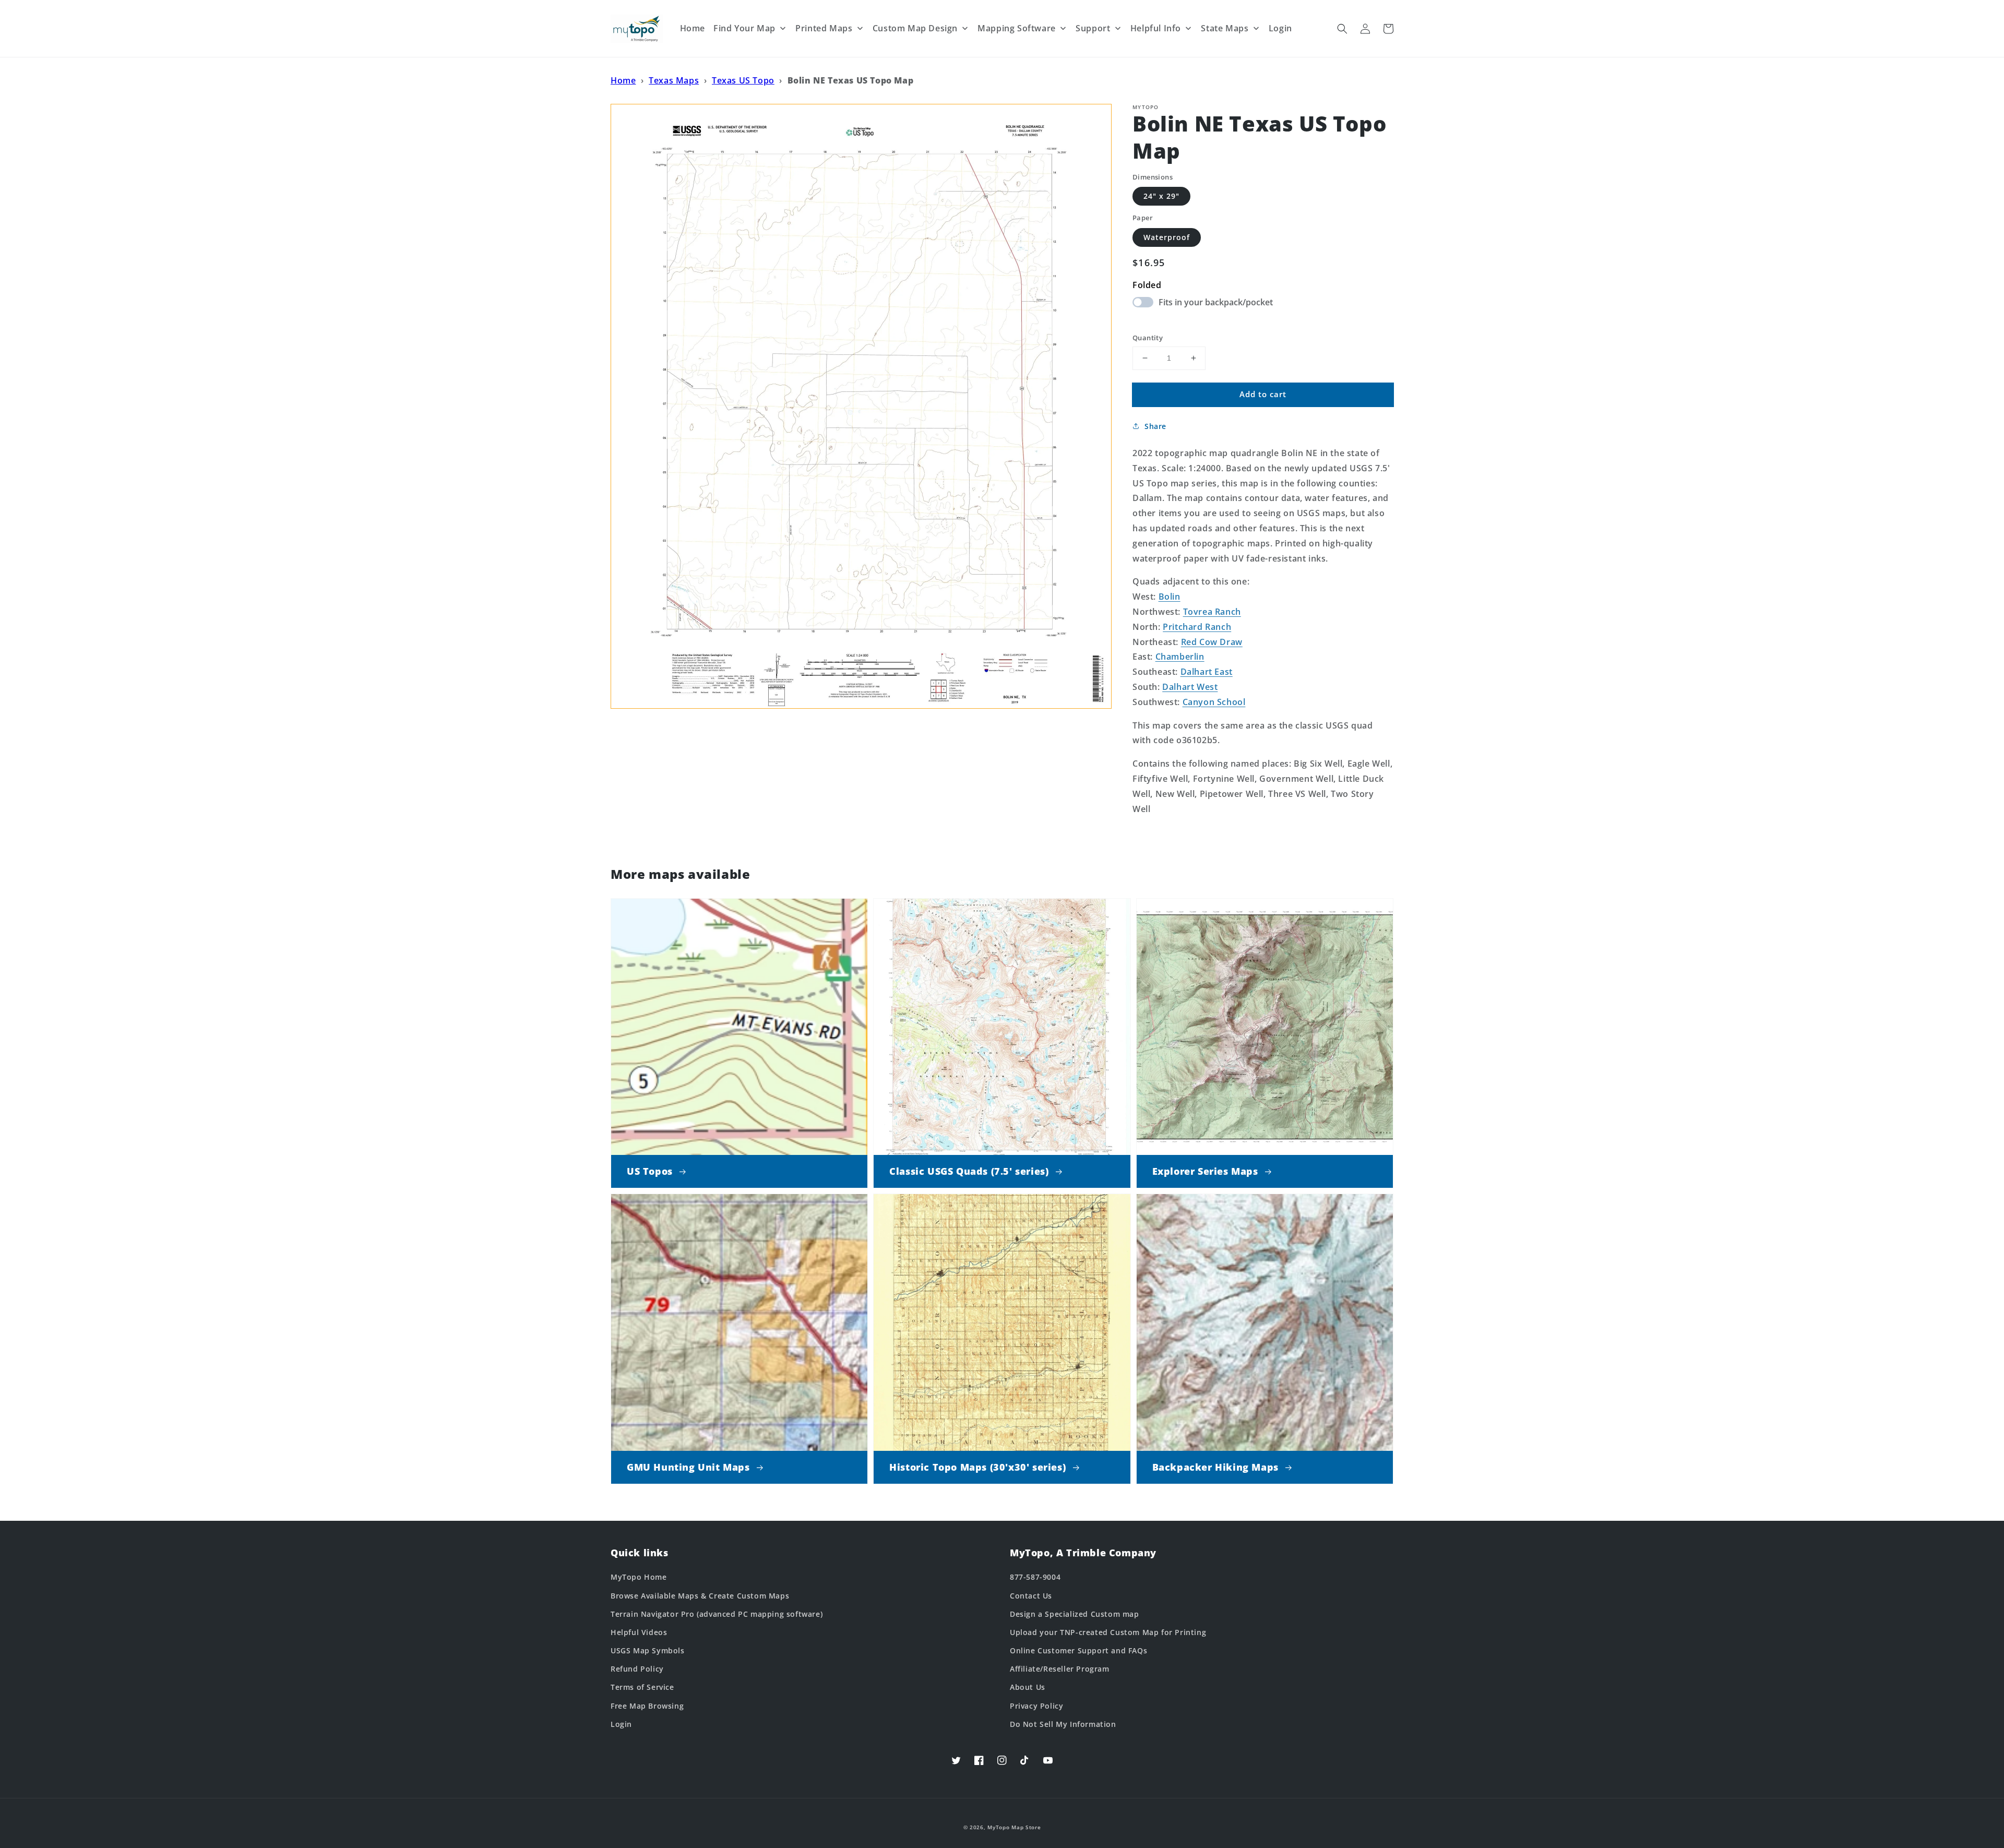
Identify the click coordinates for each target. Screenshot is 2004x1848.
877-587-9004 (1035, 1577)
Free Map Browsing (647, 1706)
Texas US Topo (743, 80)
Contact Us (1031, 1596)
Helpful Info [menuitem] (1156, 28)
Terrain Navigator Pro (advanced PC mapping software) (717, 1614)
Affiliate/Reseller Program (1060, 1669)
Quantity (1148, 338)
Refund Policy (637, 1669)
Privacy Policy (1036, 1706)
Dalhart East (1207, 672)
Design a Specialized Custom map (1075, 1614)
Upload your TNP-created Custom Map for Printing (1108, 1632)
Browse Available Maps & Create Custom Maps (700, 1596)
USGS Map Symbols (648, 1650)
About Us (1028, 1687)
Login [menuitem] (1280, 28)
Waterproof (1167, 237)
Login (621, 1724)
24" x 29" (1161, 196)
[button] (1342, 29)
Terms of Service (642, 1687)
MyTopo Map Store (1014, 1827)
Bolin (1170, 597)
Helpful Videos (639, 1632)
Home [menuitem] (693, 28)
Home (623, 80)
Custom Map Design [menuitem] (915, 28)
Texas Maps (674, 80)
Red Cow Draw (1212, 642)
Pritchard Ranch (1197, 627)
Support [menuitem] (1093, 28)
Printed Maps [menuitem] (824, 28)
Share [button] (1155, 426)
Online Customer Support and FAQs (1078, 1650)
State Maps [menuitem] (1225, 28)
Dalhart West (1190, 687)
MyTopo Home (639, 1577)
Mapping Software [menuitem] (1017, 28)
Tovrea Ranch (1212, 612)
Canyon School (1214, 702)
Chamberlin (1180, 657)
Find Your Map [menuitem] (744, 28)
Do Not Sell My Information (1063, 1724)
